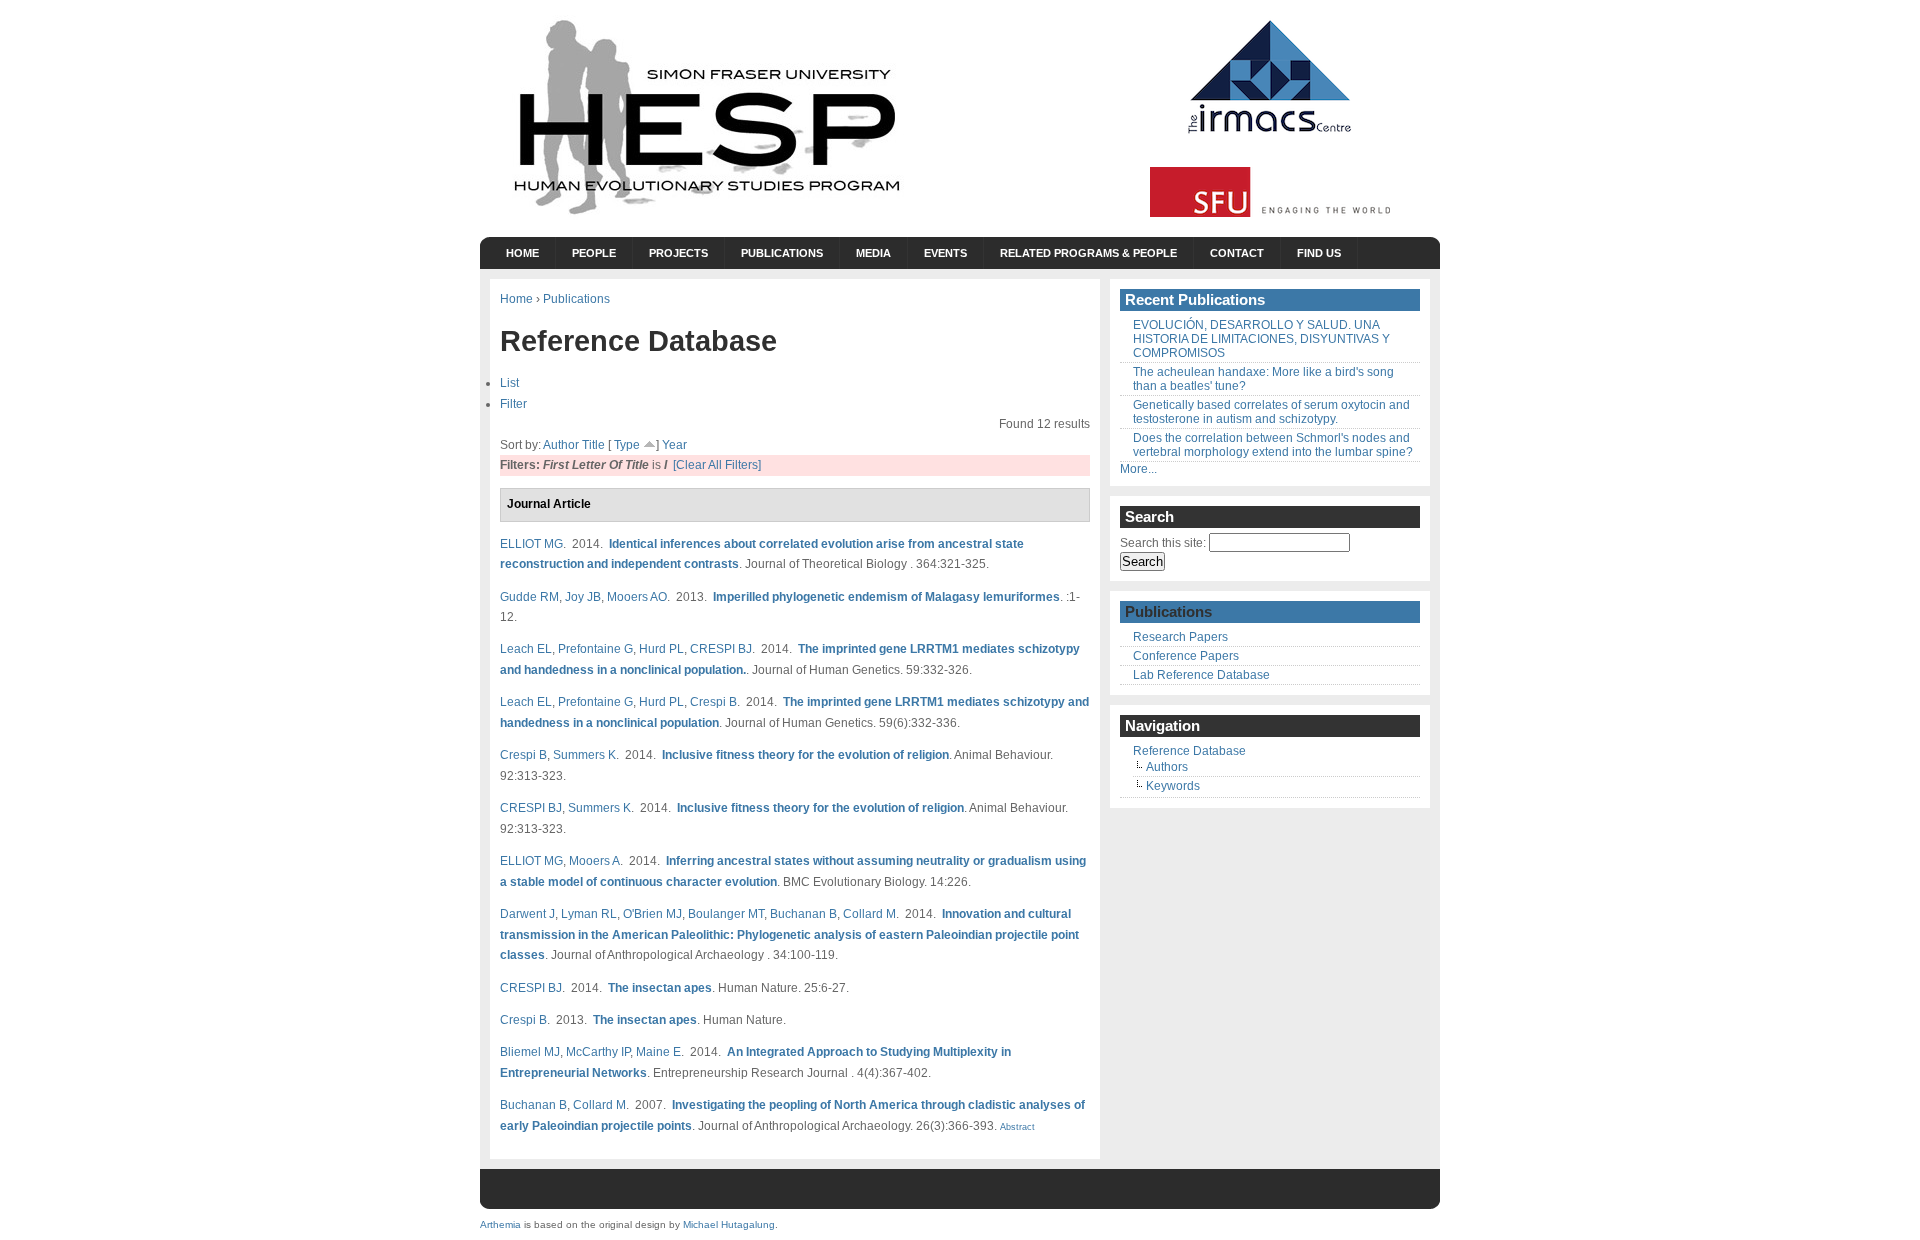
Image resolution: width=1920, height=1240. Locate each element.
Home (522, 253)
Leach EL (526, 648)
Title (593, 444)
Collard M (869, 913)
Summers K (584, 754)
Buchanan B (803, 913)
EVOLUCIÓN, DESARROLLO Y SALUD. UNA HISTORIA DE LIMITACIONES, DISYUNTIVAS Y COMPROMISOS (1261, 339)
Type (627, 444)
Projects (678, 253)
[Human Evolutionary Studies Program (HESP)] (705, 216)
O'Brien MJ (652, 913)
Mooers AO (637, 596)
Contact (1237, 253)
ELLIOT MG (531, 543)
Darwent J (527, 913)
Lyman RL (589, 913)
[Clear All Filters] (717, 464)
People (594, 253)
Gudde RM (529, 596)
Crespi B (713, 701)
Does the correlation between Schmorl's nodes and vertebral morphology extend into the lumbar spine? (1273, 445)
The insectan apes (660, 987)
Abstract (1016, 1127)
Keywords (1173, 786)
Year (674, 444)
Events (945, 253)
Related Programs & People (1088, 253)
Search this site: (1164, 543)
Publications (782, 253)
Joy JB (583, 596)
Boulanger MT (726, 913)
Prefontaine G (595, 648)
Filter (513, 403)
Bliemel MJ (530, 1051)
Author (561, 444)
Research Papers (1180, 637)
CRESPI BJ (721, 648)
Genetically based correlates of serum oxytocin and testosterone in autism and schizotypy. (1271, 412)
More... (1138, 469)
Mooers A (594, 860)
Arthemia (500, 1224)
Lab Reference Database (1201, 675)
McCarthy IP (598, 1051)
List (509, 382)
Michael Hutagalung (729, 1224)
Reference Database (1189, 751)
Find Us (1319, 253)
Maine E (658, 1051)
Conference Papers (1186, 656)
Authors (1167, 767)
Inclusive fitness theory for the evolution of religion (805, 754)
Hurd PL (661, 648)
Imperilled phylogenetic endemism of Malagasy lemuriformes (886, 596)
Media (873, 253)
